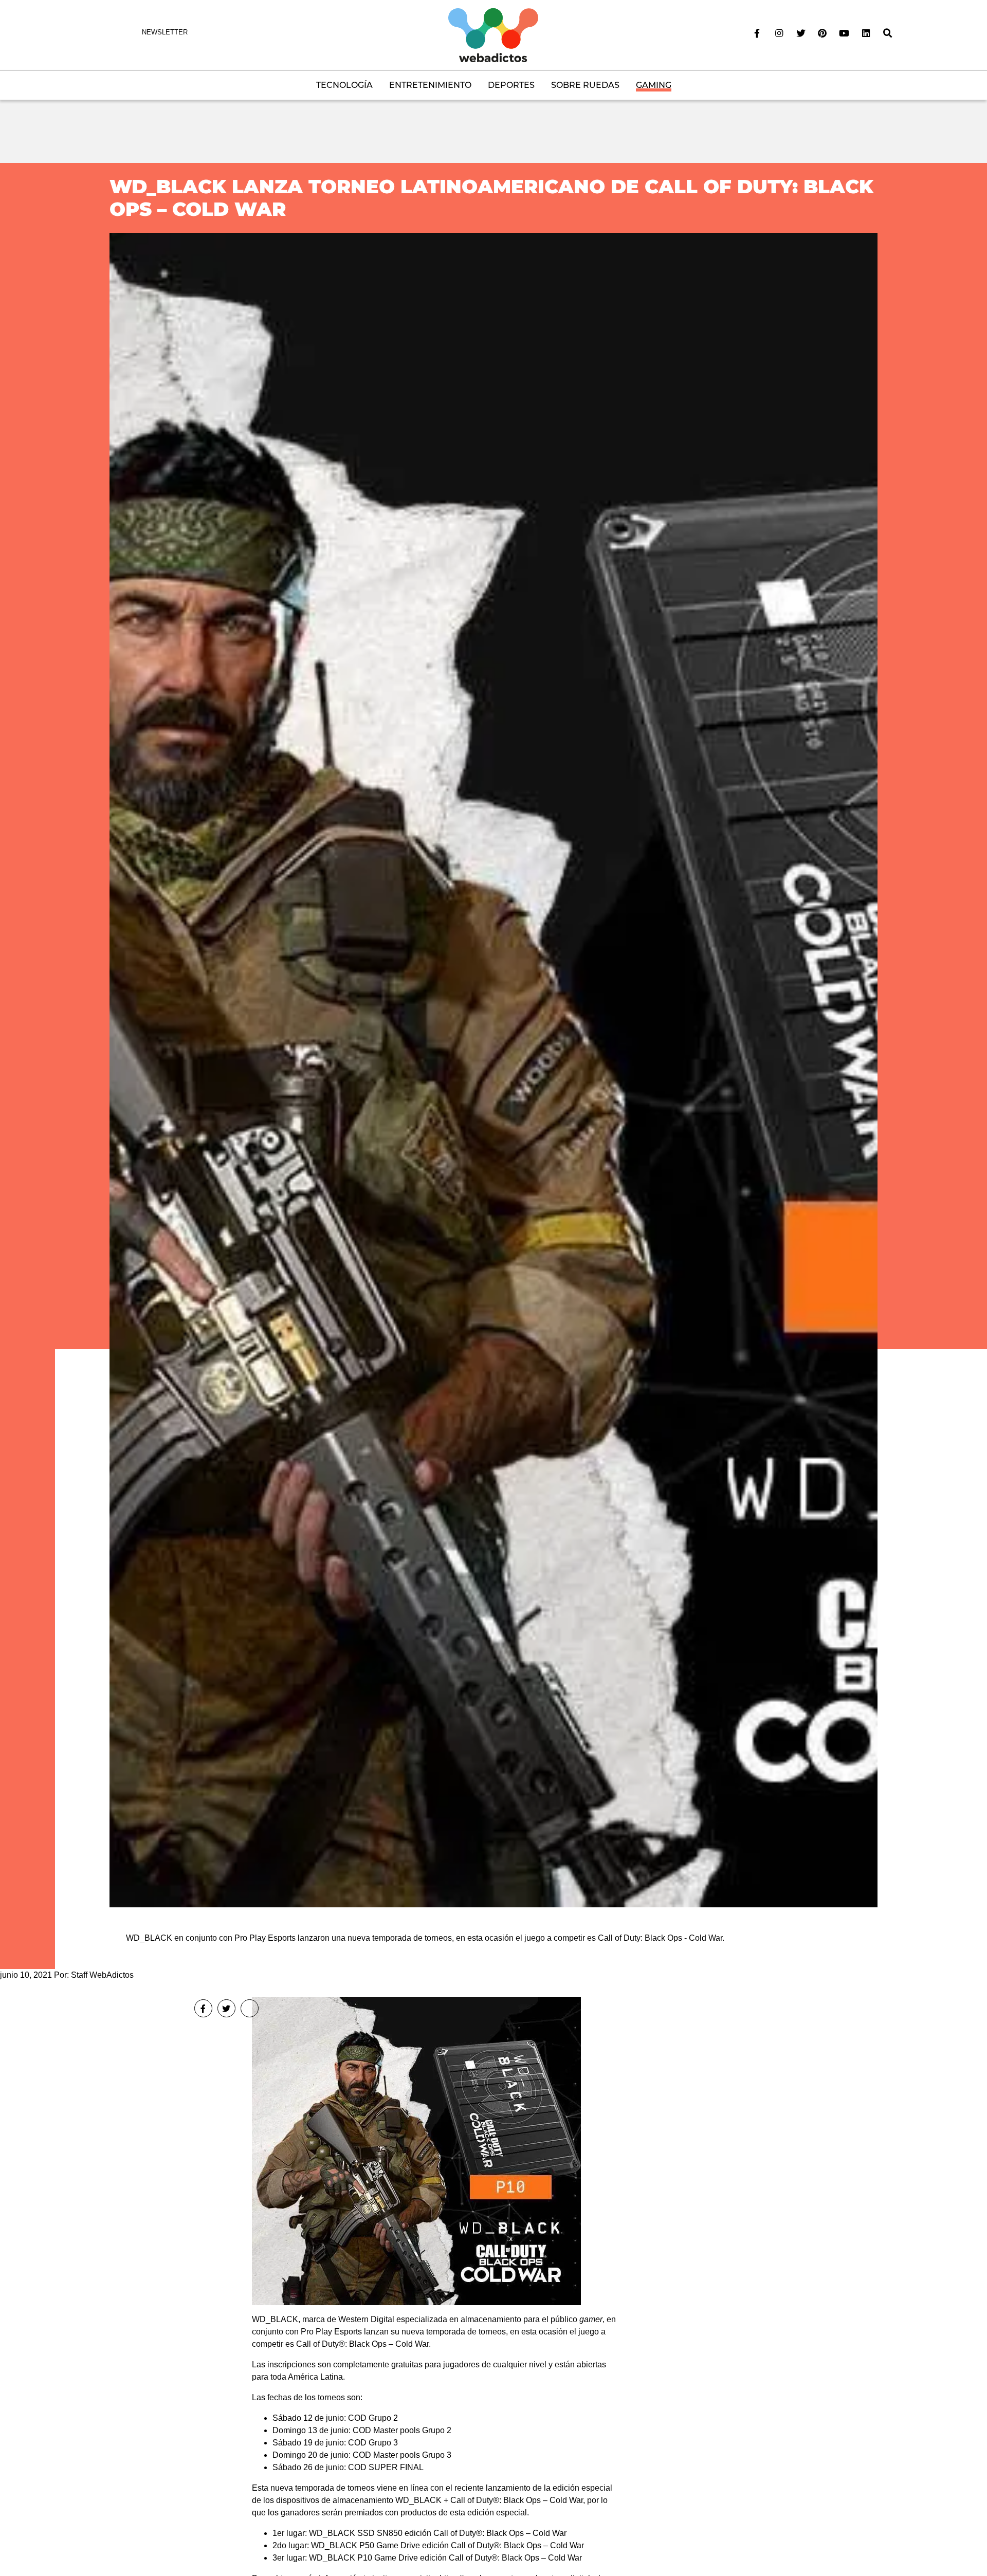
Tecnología (344, 85)
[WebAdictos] (493, 35)
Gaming (654, 85)
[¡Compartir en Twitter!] (226, 2008)
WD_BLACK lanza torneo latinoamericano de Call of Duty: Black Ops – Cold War (491, 198)
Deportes (511, 85)
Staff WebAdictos (102, 1975)
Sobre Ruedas (585, 85)
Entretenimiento (430, 85)
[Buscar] (888, 33)
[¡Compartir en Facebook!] (203, 2008)
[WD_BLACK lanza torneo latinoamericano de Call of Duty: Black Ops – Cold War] (493, 1070)
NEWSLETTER (165, 32)
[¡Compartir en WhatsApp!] (250, 2008)
